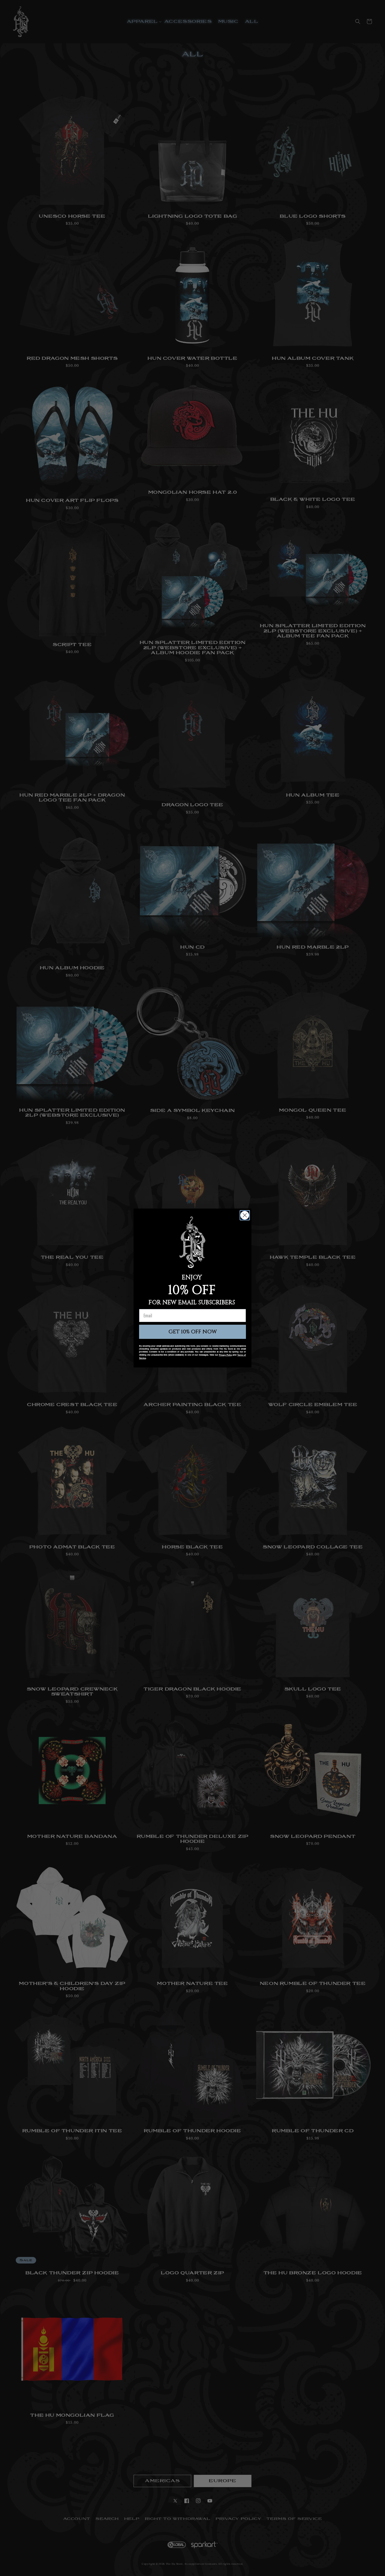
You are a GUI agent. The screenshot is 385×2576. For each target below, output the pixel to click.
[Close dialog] (245, 1215)
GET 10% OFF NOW (193, 1332)
